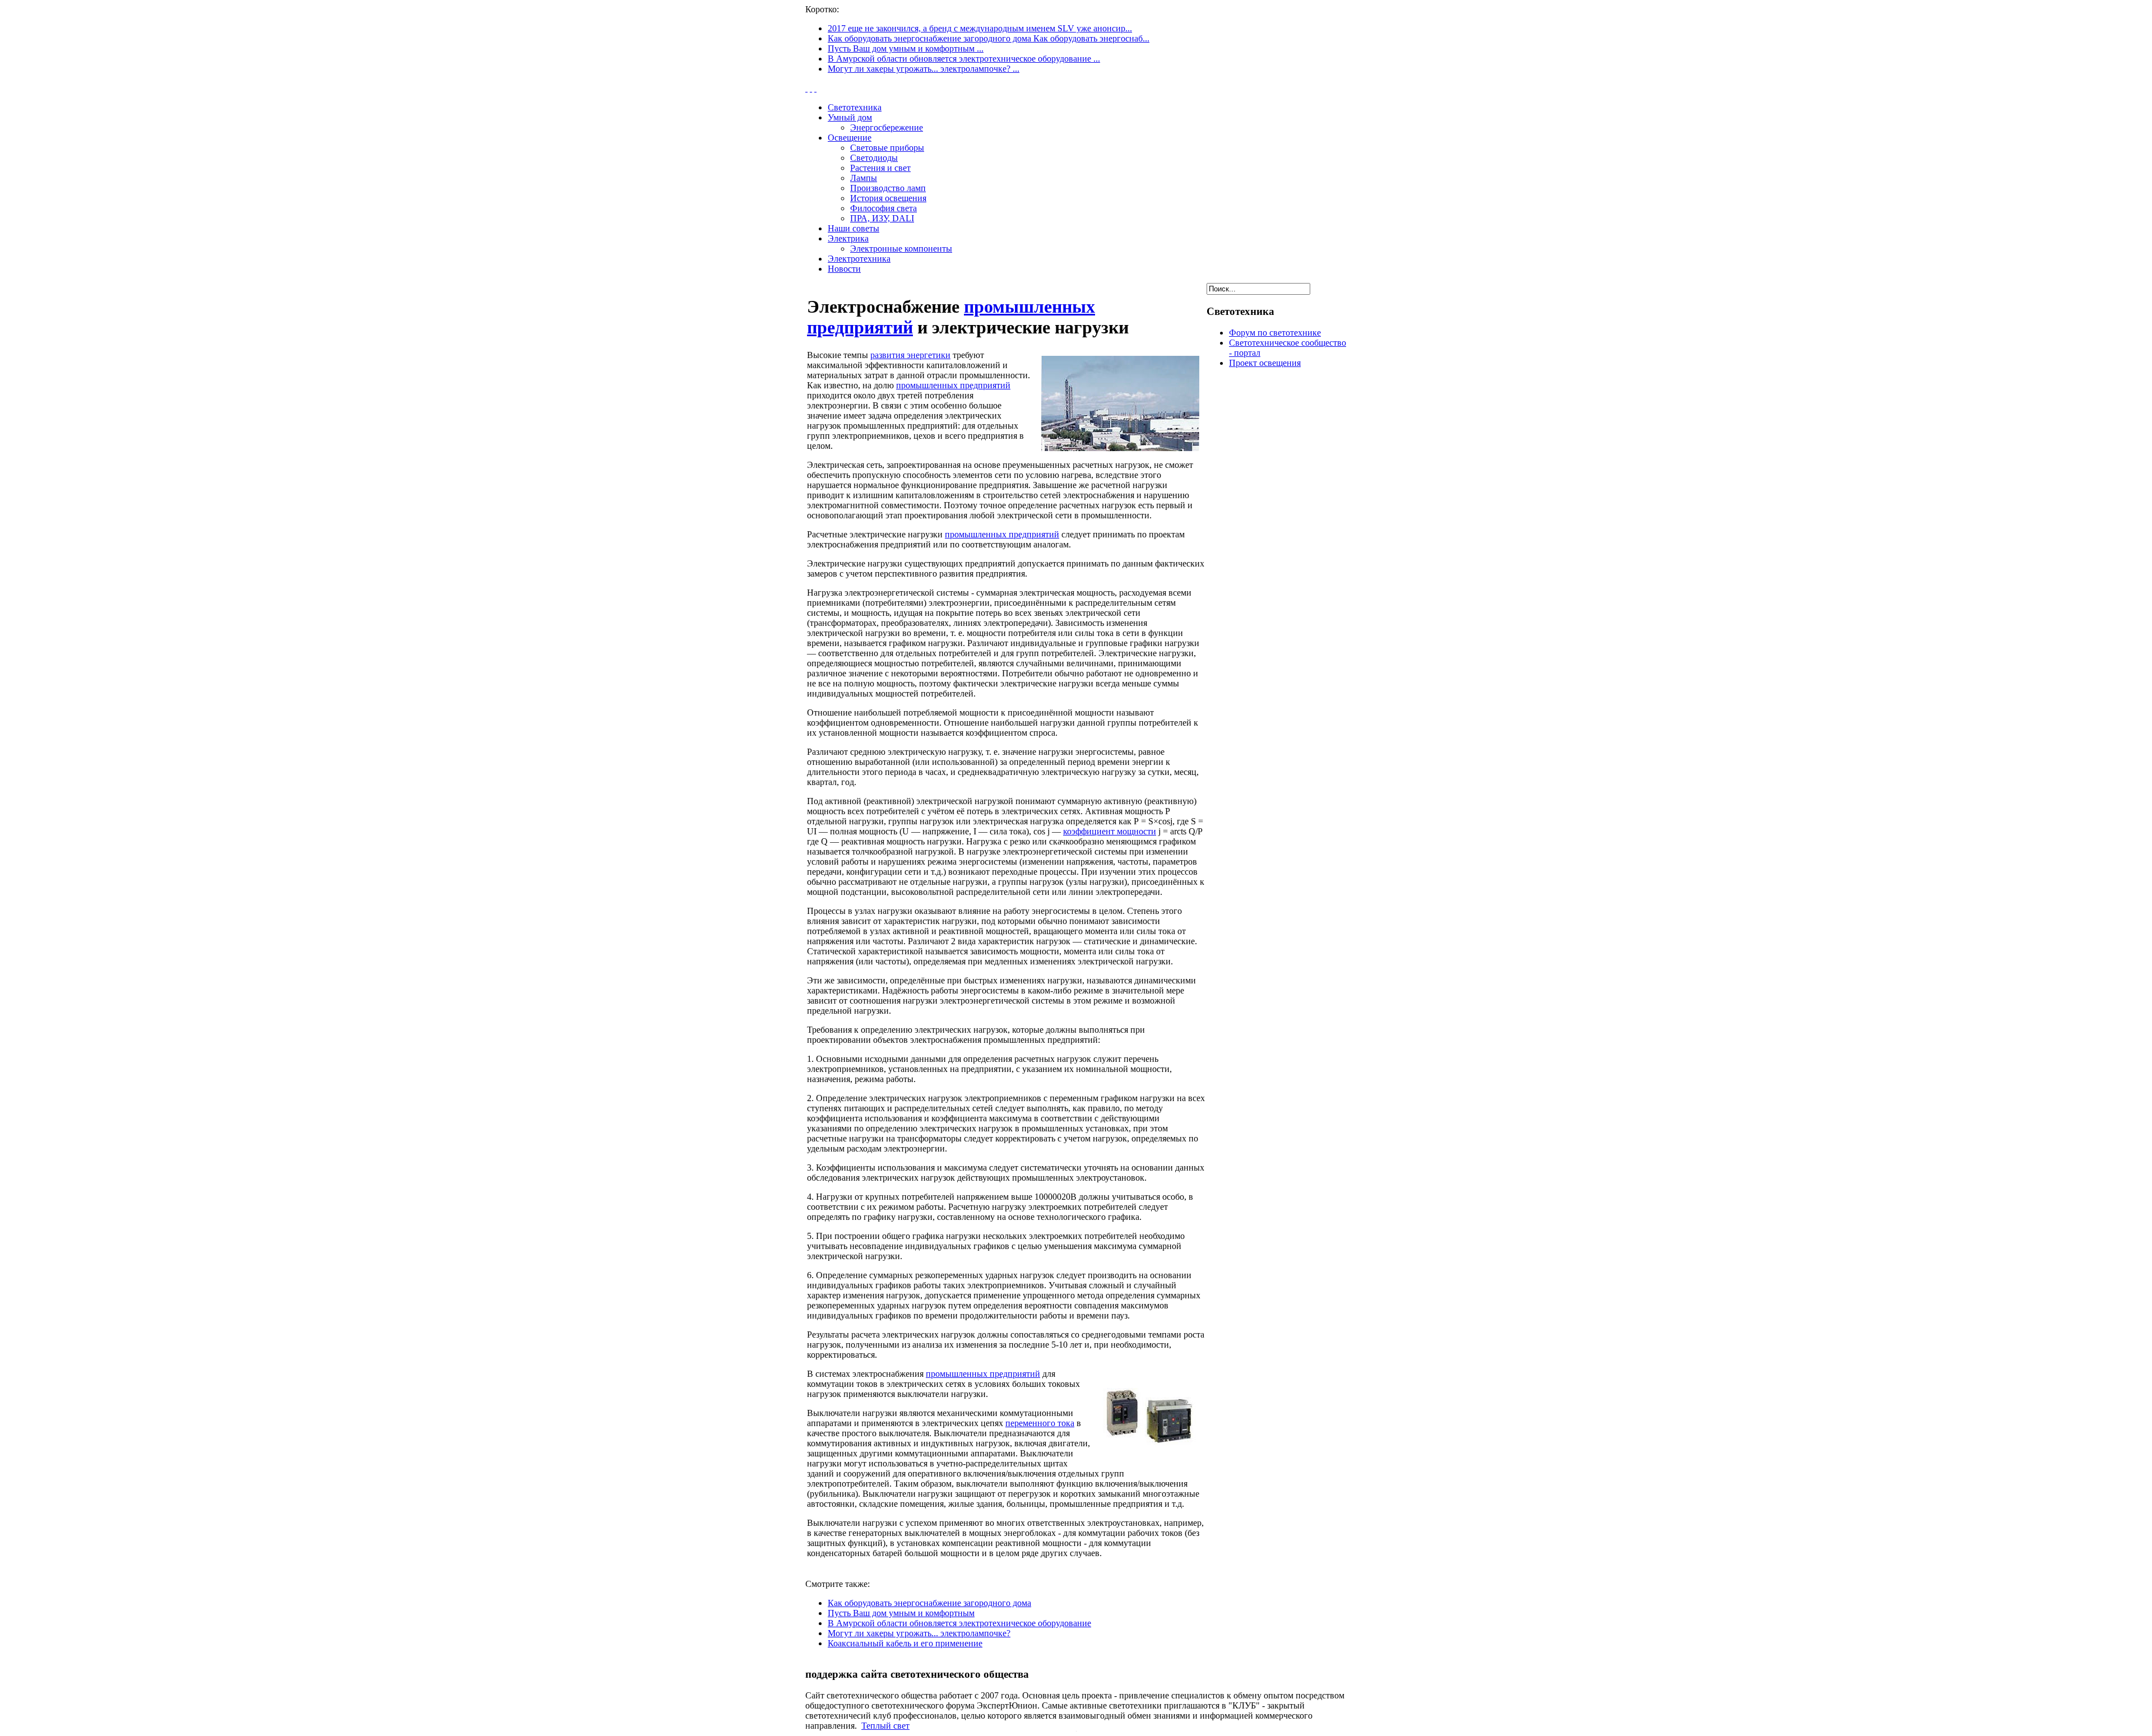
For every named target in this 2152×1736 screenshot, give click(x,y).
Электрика (848, 238)
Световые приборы (887, 148)
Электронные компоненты (901, 249)
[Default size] (811, 88)
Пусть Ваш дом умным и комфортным (901, 1613)
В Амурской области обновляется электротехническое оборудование (959, 1623)
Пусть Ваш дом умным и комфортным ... (906, 48)
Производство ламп (888, 188)
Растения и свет (880, 168)
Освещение (850, 138)
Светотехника (855, 107)
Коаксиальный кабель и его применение (905, 1643)
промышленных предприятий (953, 385)
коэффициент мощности (1110, 831)
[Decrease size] (815, 88)
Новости (844, 269)
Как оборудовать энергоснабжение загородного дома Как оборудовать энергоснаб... (989, 38)
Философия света (883, 208)
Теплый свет (885, 1726)
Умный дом (850, 117)
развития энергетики (910, 355)
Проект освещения (1265, 363)
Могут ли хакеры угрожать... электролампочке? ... (924, 69)
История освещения (888, 198)
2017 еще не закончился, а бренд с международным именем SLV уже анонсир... (980, 28)
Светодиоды (874, 158)
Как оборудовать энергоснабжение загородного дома (929, 1603)
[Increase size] (806, 88)
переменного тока (1040, 1423)
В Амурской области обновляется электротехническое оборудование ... (964, 59)
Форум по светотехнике (1275, 333)
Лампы (864, 178)
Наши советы (854, 228)
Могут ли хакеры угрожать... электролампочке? (919, 1633)
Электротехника (859, 259)
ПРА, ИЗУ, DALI (882, 218)
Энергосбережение (887, 127)
